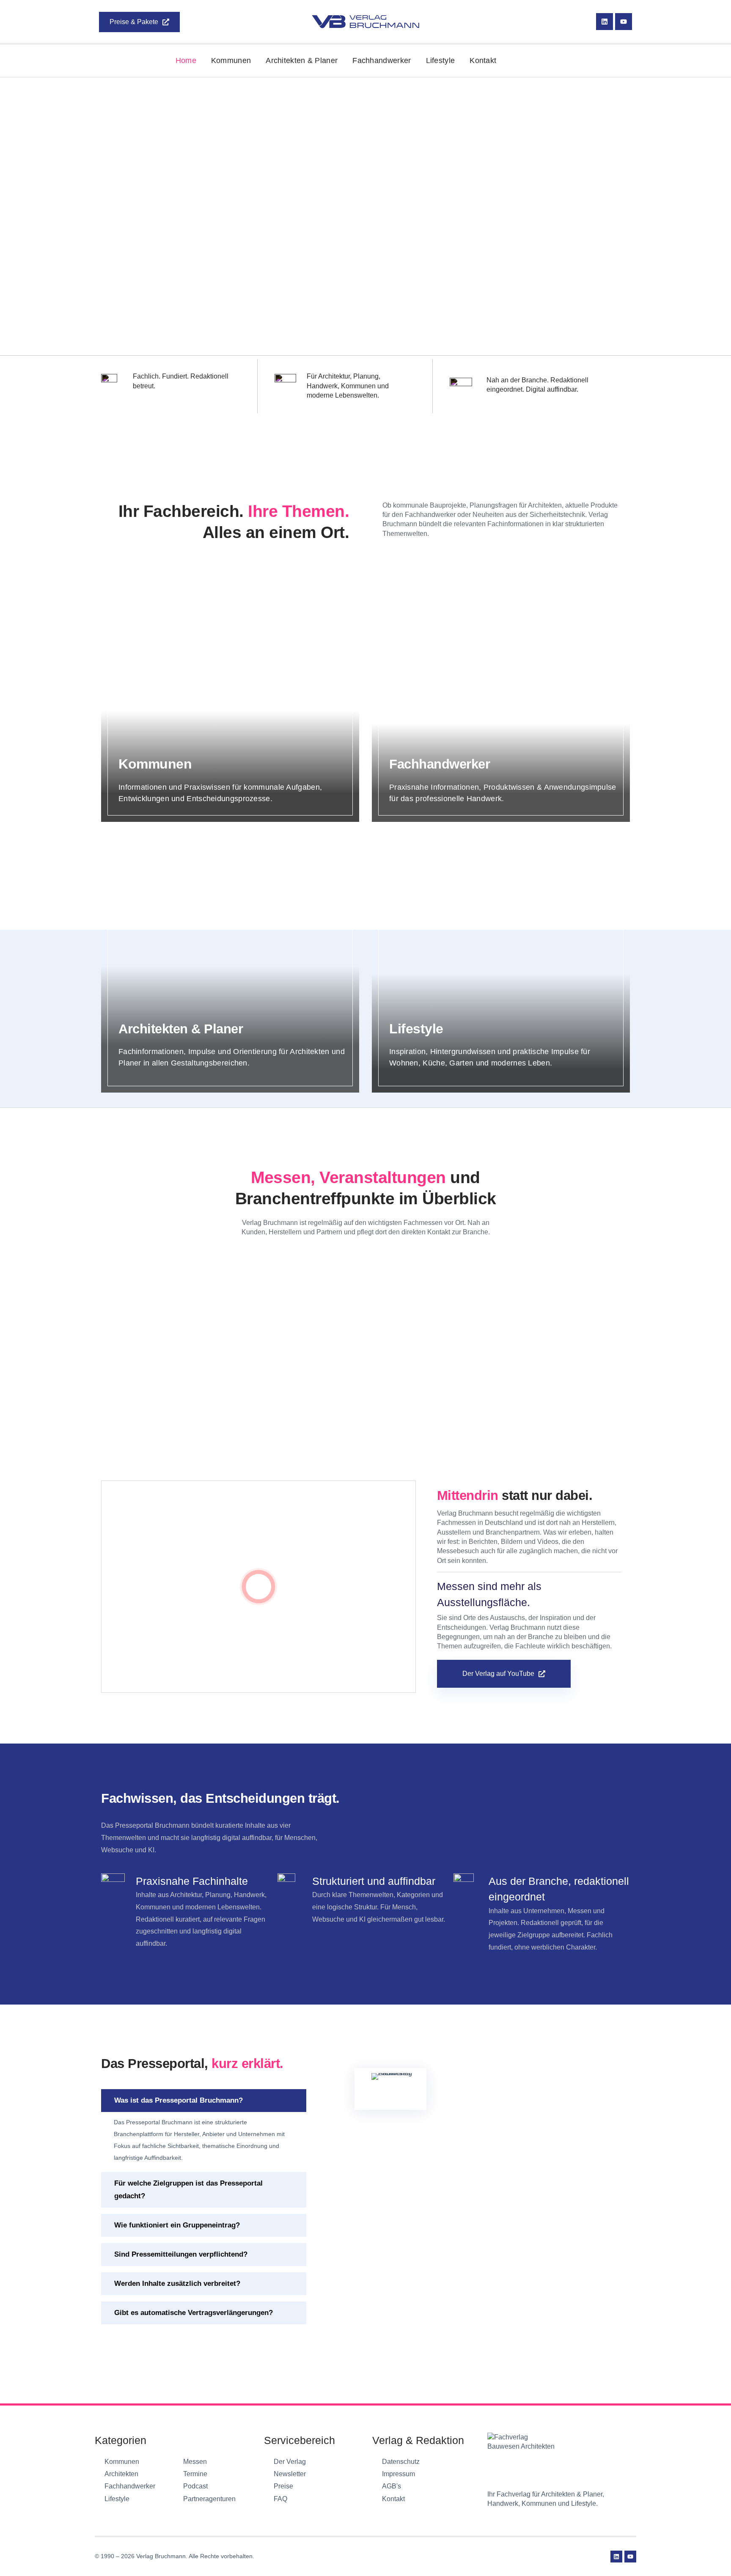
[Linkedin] (605, 22)
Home (186, 60)
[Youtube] (624, 22)
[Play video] (258, 1587)
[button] (204, 2101)
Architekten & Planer (302, 60)
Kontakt (483, 60)
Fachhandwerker (382, 60)
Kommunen (231, 60)
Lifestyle (441, 60)
